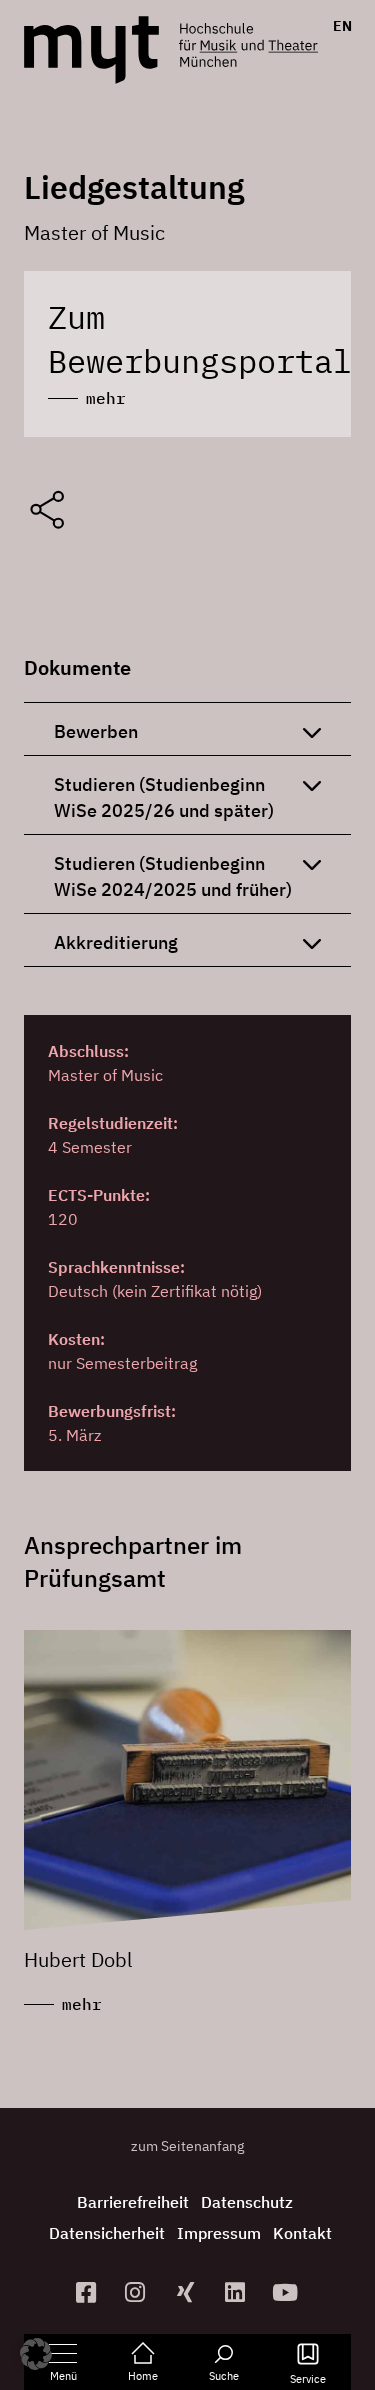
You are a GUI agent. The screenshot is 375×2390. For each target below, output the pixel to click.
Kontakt (302, 2233)
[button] (36, 2354)
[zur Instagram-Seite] (138, 2292)
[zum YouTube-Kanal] (287, 2292)
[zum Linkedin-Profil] (237, 2292)
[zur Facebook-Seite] (88, 2292)
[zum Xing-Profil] (188, 2292)
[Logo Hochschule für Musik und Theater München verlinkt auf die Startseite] (91, 50)
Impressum (219, 2233)
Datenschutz (247, 2202)
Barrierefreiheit (133, 2202)
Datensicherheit (107, 2233)
